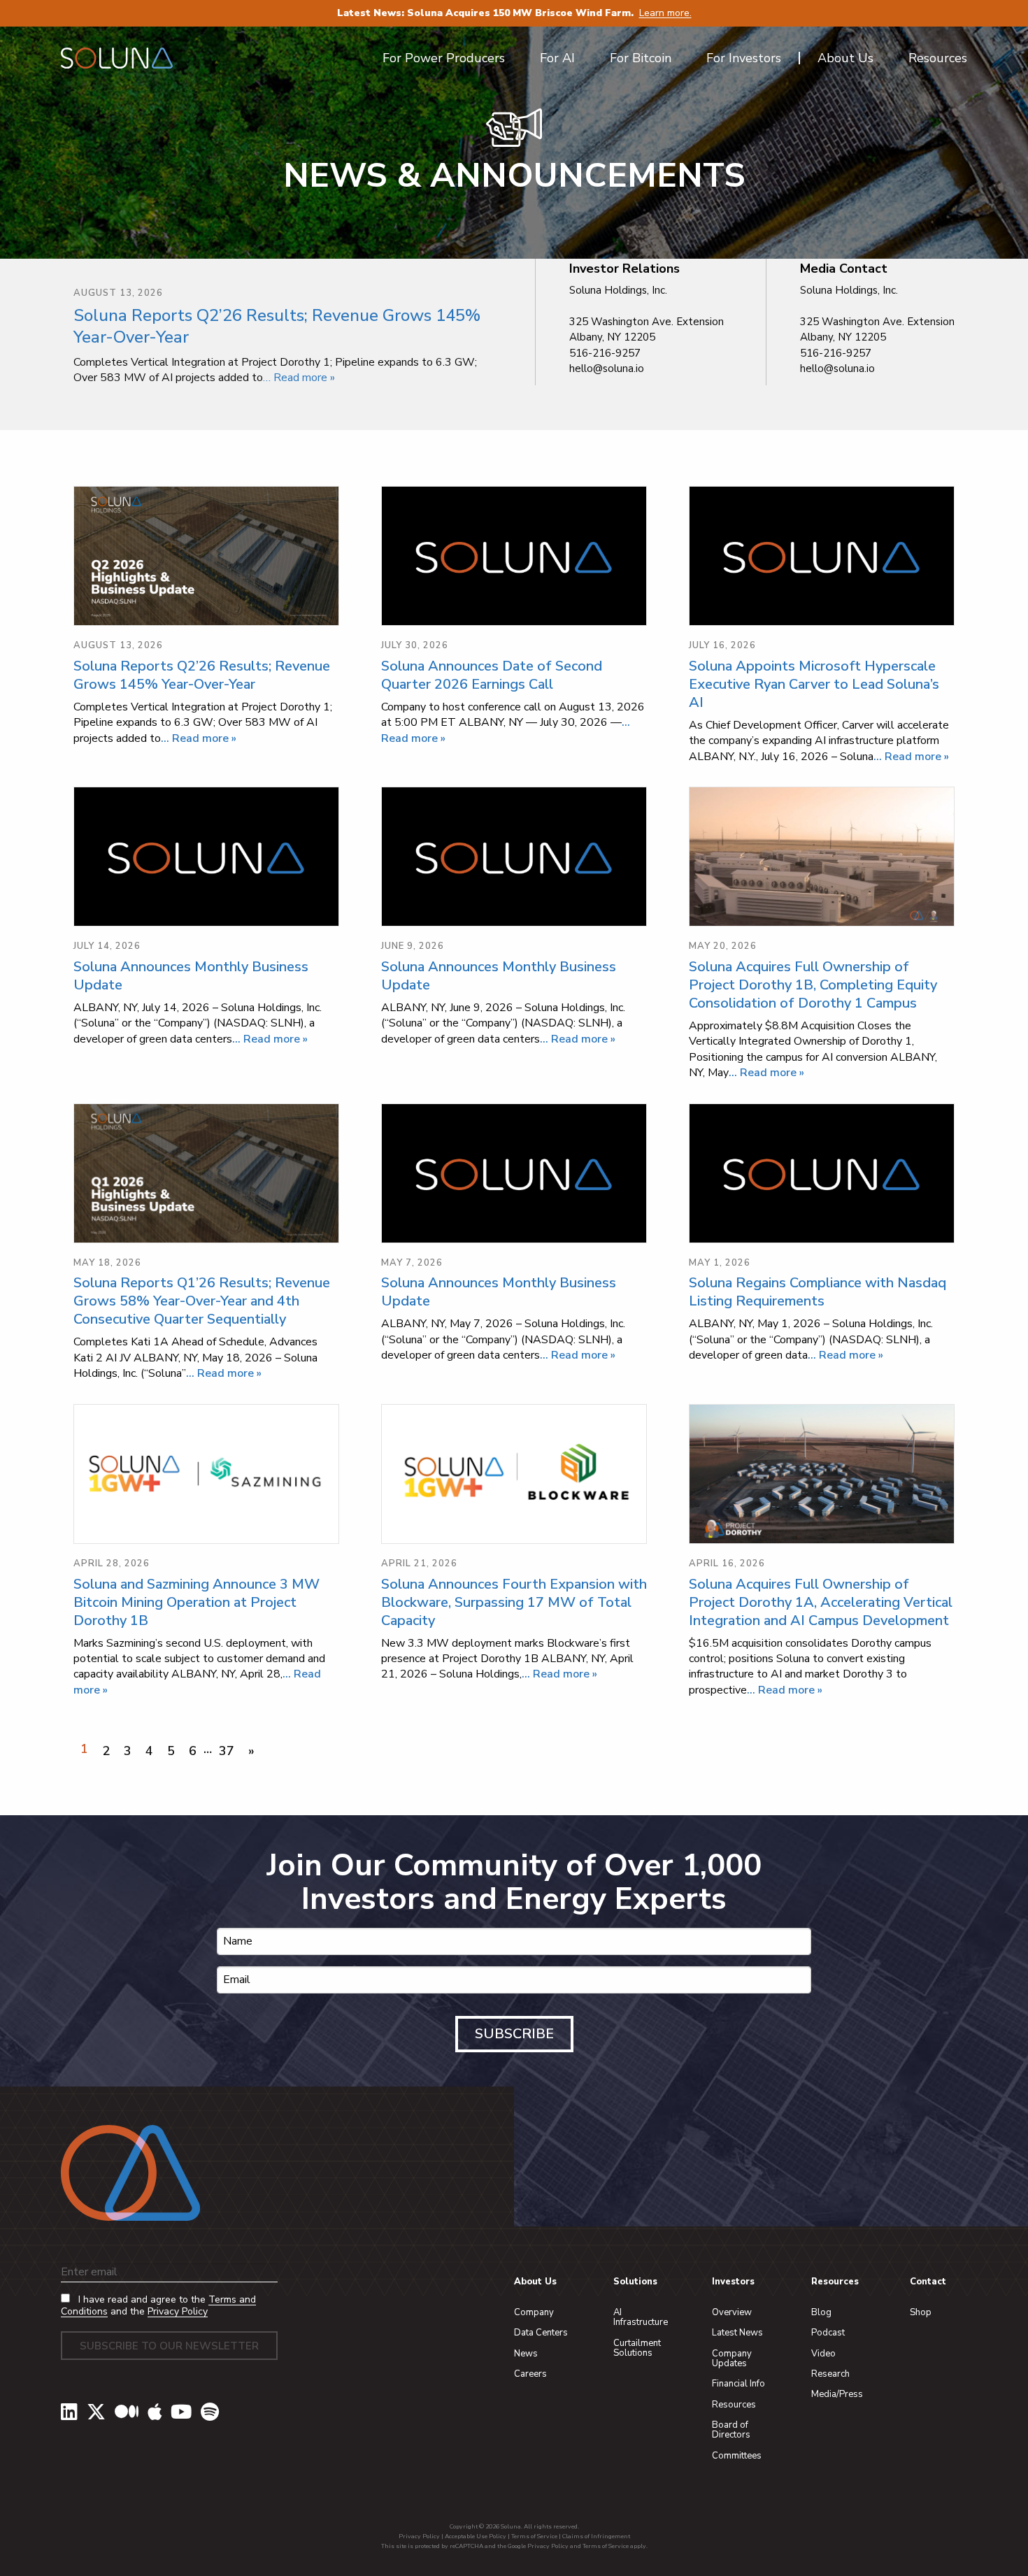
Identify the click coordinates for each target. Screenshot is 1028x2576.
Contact (928, 2282)
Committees (737, 2456)
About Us (535, 2282)
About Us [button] (845, 58)
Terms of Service (534, 2536)
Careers (530, 2374)
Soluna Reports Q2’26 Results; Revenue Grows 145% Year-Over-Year (277, 326)
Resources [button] (938, 58)
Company (534, 2312)
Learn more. (665, 13)
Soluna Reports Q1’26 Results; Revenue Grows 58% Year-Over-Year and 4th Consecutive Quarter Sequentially (202, 1301)
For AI (557, 58)
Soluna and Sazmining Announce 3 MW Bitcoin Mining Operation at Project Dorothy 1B (197, 1602)
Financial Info (738, 2384)
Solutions (635, 2282)
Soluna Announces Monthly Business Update (191, 976)
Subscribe (514, 2034)
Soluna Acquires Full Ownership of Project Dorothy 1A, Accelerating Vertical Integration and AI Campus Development (821, 1602)
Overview (732, 2312)
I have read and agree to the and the (158, 2306)
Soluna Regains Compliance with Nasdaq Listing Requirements (818, 1292)
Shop (921, 2312)
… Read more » (299, 378)
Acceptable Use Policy (476, 2536)
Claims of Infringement (596, 2536)
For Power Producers (444, 58)
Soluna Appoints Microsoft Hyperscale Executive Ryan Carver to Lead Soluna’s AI (814, 684)
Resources (734, 2405)
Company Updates (732, 2359)
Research (830, 2374)
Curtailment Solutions (637, 2348)
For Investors (744, 58)
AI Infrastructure (641, 2317)
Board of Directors (731, 2430)
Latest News (737, 2333)
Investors (733, 2282)
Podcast (828, 2333)
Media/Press (837, 2394)
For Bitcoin (641, 58)
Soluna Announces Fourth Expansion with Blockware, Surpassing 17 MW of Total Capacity (514, 1602)
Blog (821, 2312)
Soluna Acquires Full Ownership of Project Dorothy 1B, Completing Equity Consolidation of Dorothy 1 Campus (813, 985)
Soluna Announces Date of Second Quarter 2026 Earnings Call (492, 675)
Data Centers (541, 2333)
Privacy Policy (178, 2311)
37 (227, 1751)
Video (823, 2354)
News (526, 2354)
